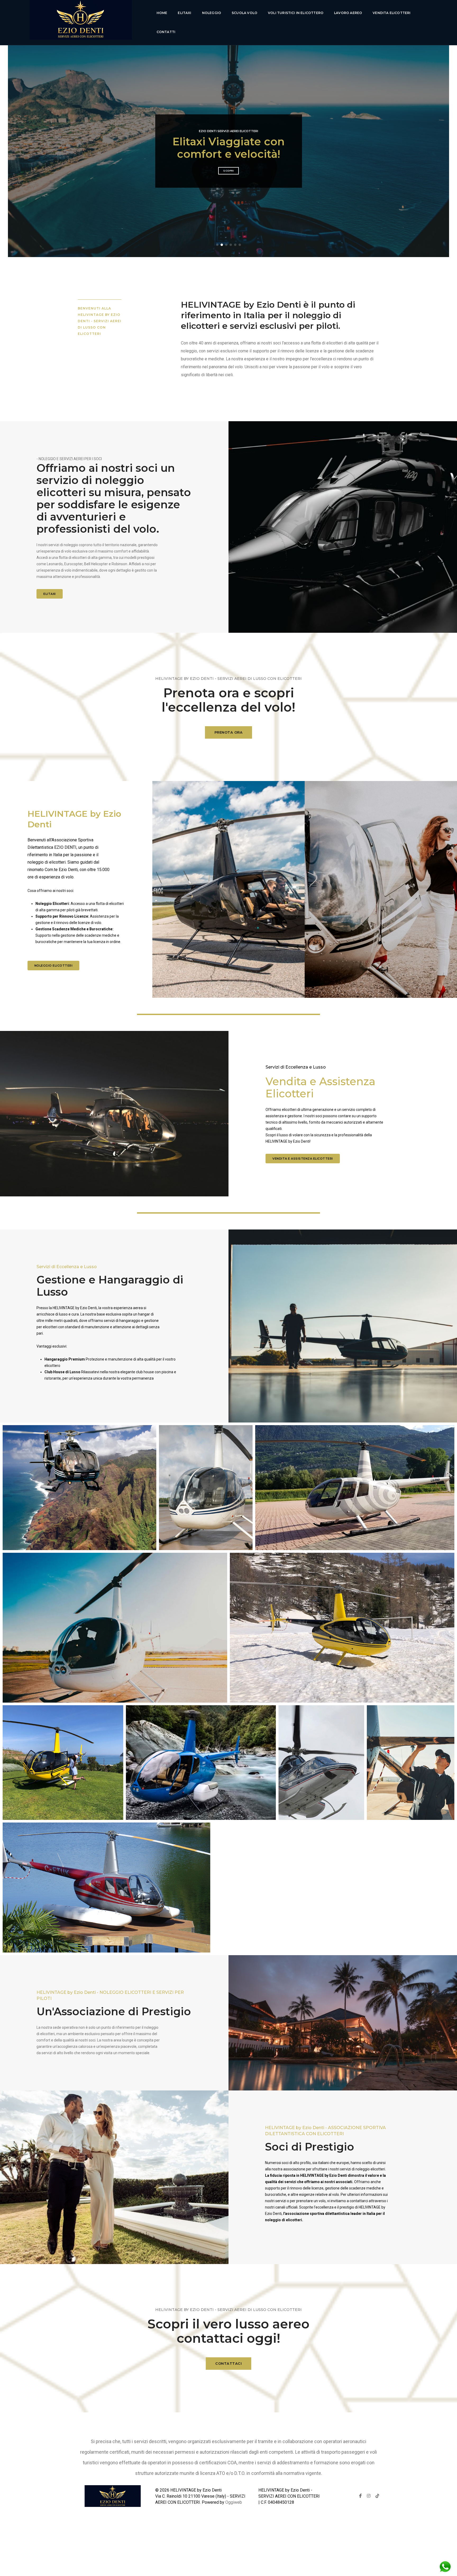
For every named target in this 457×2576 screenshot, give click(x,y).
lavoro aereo (348, 13)
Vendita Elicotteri (392, 13)
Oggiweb (234, 2502)
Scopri (229, 171)
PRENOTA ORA (229, 732)
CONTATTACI (229, 2363)
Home (162, 13)
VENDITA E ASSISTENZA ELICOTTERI (303, 1159)
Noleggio (212, 13)
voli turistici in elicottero (296, 13)
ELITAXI (50, 594)
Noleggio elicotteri (54, 966)
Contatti (166, 32)
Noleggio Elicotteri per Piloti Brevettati (229, 148)
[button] (217, 245)
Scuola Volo (245, 13)
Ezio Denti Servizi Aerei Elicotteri (229, 131)
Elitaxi (184, 13)
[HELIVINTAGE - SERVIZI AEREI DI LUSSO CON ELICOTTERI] (80, 23)
